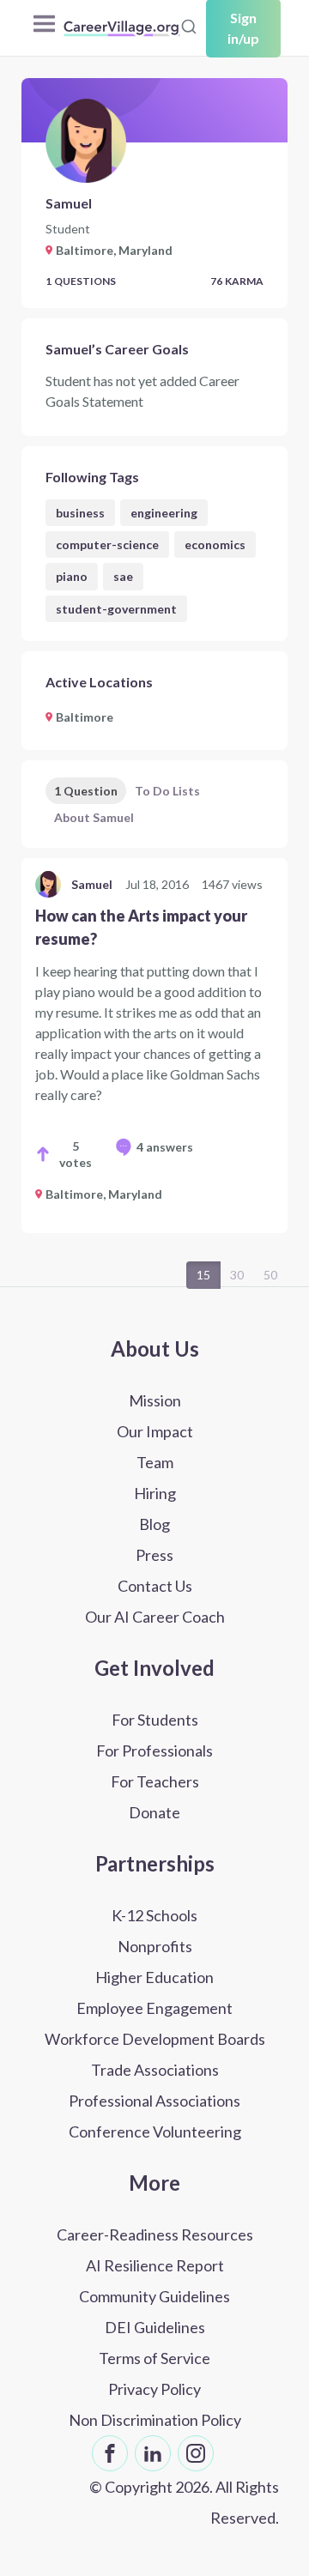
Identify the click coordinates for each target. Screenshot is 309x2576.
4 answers (165, 1147)
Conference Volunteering (155, 2132)
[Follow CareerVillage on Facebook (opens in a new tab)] (110, 2453)
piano (72, 576)
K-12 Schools (154, 1915)
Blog (154, 1524)
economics (215, 544)
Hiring (155, 1493)
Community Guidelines (154, 2296)
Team (155, 1462)
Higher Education (154, 1977)
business (80, 513)
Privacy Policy (154, 2389)
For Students (155, 1720)
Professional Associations (154, 2101)
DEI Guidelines (155, 2327)
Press (154, 1555)
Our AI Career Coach (155, 1617)
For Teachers (155, 1781)
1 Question (86, 791)
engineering (164, 513)
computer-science (107, 544)
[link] (154, 1046)
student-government (116, 609)
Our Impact (155, 1431)
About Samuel (94, 817)
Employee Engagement (154, 2008)
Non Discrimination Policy (155, 2420)
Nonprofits (155, 1946)
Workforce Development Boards (155, 2039)
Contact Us (155, 1586)
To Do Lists (167, 791)
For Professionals (154, 1751)
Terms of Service (154, 2358)
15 (203, 1275)
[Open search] (189, 27)
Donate (154, 1812)
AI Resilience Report (155, 2265)
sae (123, 576)
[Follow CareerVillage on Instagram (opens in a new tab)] (196, 2453)
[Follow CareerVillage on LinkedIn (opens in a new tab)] (153, 2453)
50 (270, 1275)
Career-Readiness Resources (155, 2234)
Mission (155, 1400)
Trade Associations (155, 2070)
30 (237, 1275)
